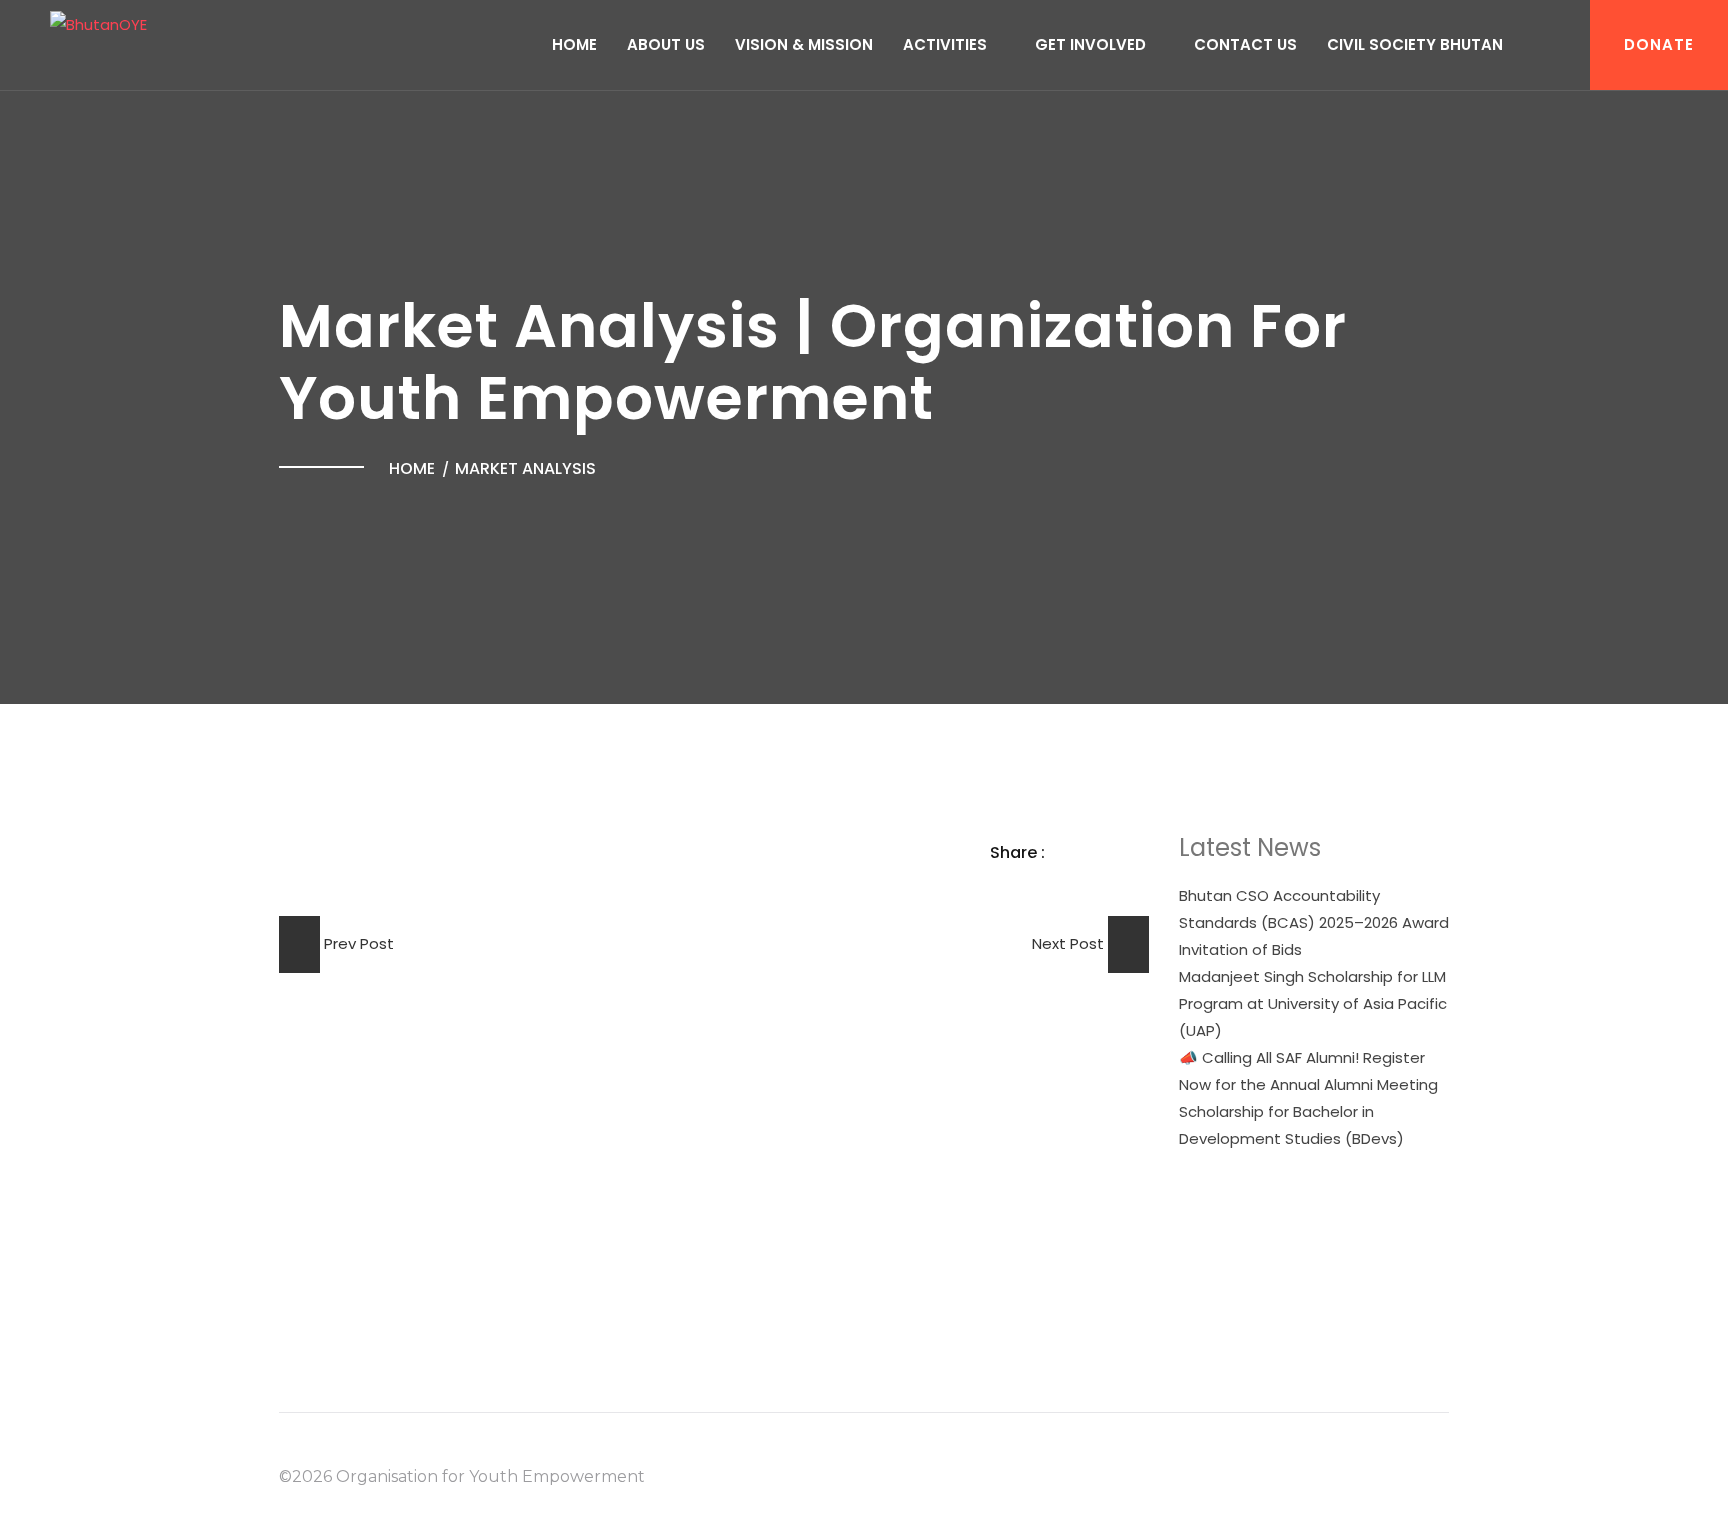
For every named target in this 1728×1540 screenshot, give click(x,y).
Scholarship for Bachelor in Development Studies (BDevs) (1291, 1125)
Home (574, 44)
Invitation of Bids (1240, 949)
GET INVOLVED (1090, 44)
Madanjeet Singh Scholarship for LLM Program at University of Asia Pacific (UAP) (1313, 1003)
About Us (666, 44)
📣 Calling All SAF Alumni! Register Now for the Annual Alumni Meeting (1308, 1071)
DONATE (1659, 44)
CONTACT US (1245, 44)
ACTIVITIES (945, 44)
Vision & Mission (804, 44)
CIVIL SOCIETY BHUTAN (1415, 44)
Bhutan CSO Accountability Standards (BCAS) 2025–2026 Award (1314, 909)
